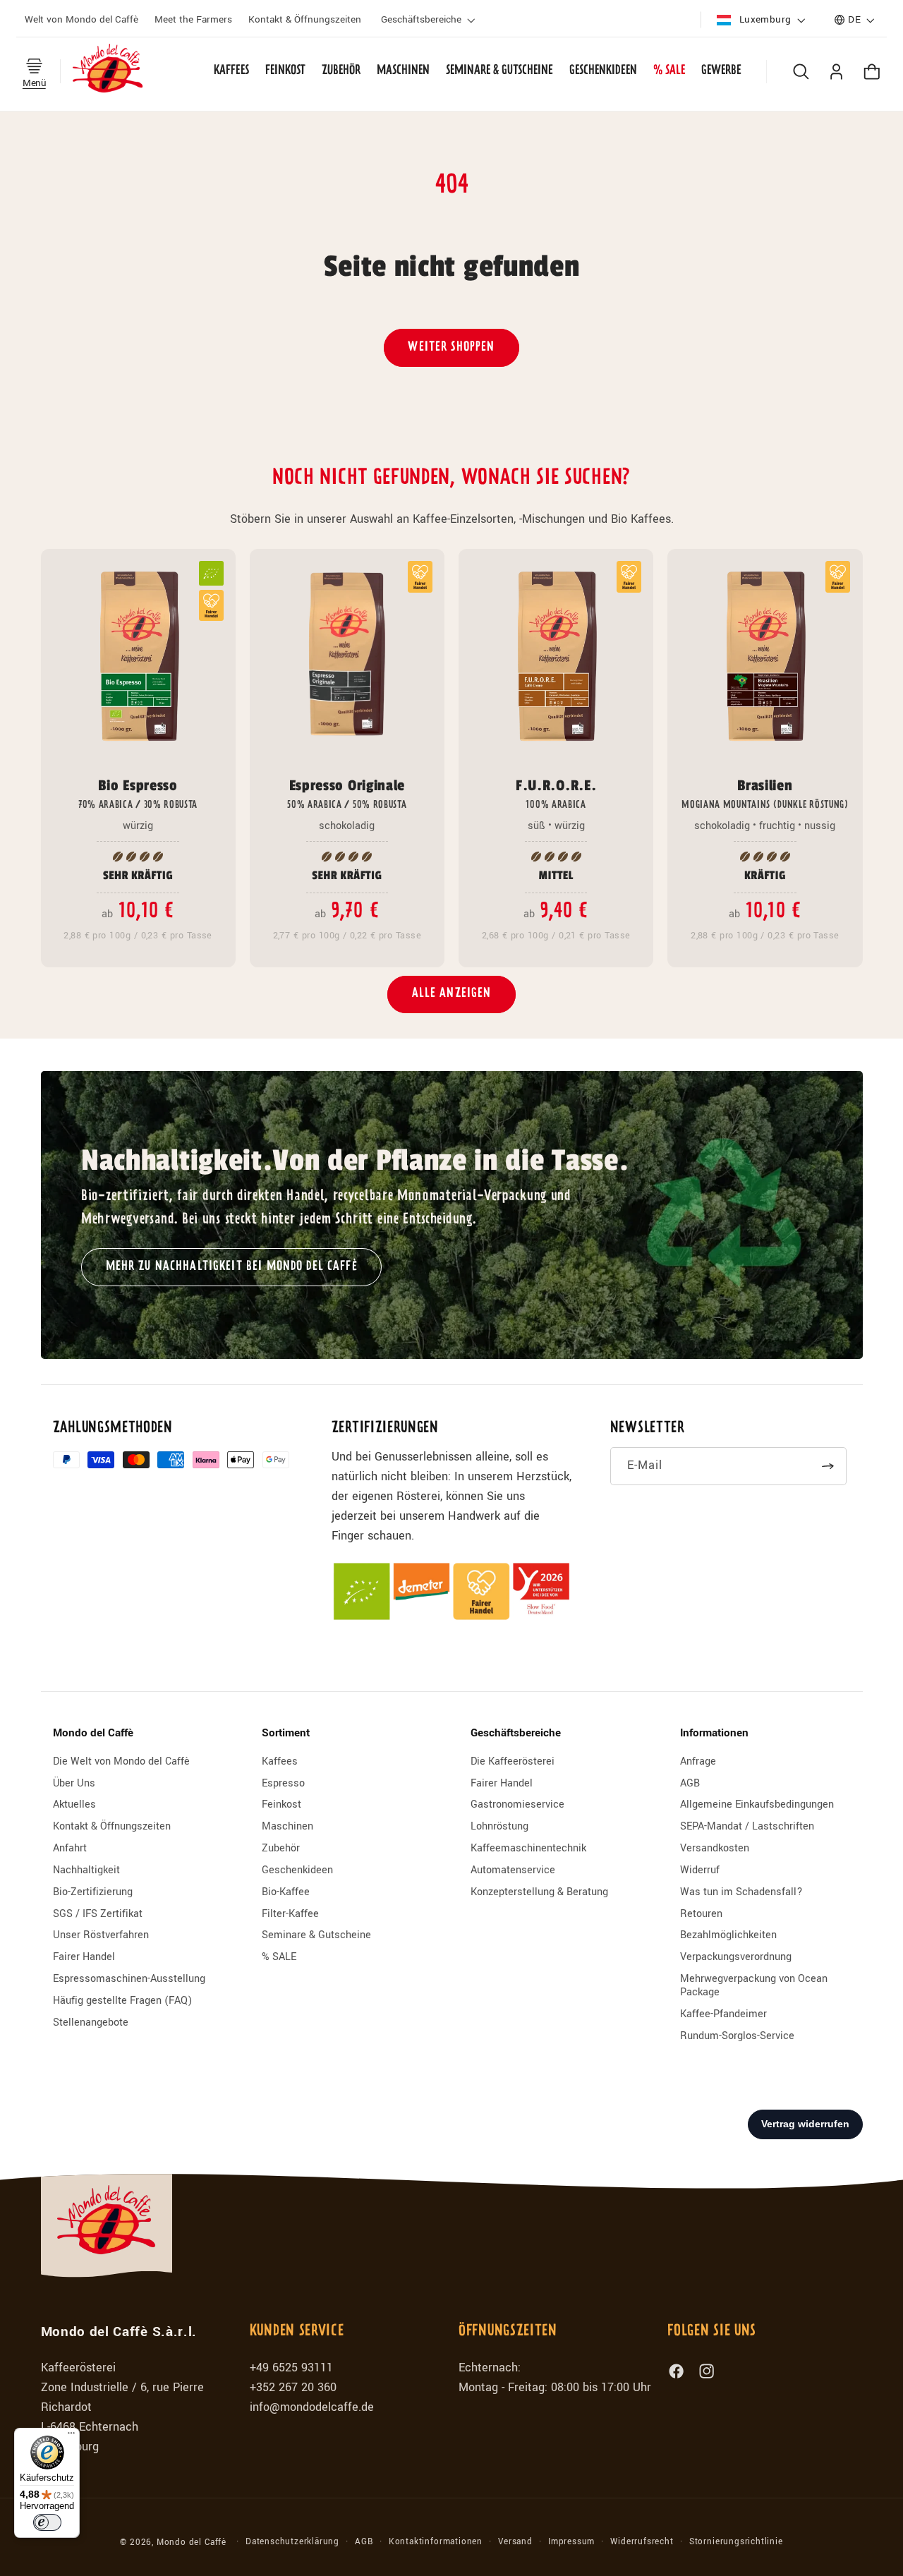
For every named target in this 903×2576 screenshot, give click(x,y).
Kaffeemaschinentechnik (528, 1848)
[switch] (47, 2522)
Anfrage (698, 1762)
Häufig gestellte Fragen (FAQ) (122, 2001)
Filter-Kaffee (290, 1914)
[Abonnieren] (829, 1466)
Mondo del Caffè (192, 2542)
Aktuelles (74, 1804)
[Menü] (71, 2436)
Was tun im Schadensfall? (741, 1892)
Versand (515, 2542)
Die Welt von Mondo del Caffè (121, 1762)
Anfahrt (70, 1848)
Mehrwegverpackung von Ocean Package (754, 1985)
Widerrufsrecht (642, 2542)
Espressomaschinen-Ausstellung (129, 1979)
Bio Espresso (138, 793)
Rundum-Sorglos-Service (737, 2036)
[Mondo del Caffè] (108, 71)
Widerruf (700, 1870)
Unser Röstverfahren (101, 1935)
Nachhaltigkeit (86, 1870)
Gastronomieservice (517, 1804)
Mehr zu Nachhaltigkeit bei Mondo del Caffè (232, 1266)
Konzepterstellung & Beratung (539, 1892)
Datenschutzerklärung (292, 2542)
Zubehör (281, 1848)
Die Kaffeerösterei (513, 1762)
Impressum (571, 2542)
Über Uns (74, 1783)
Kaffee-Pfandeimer (723, 2014)
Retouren (701, 1914)
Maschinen (287, 1826)
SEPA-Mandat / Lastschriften (747, 1826)
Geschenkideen (297, 1870)
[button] (430, 20)
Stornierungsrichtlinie (736, 2542)
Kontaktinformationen (436, 2542)
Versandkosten (715, 1848)
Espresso (283, 1783)
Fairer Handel (84, 1957)
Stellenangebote (91, 2022)
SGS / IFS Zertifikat (98, 1914)
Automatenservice (513, 1870)
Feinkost (281, 1804)
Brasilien (765, 793)
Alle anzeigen (452, 994)
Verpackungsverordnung (736, 1957)
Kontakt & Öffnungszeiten (112, 1826)
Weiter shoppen (451, 347)
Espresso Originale (347, 793)
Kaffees (280, 1762)
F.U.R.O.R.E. (556, 793)
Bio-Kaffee (286, 1892)
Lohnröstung (499, 1826)
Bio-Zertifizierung (93, 1892)
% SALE (279, 1957)
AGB (690, 1783)
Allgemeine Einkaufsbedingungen (757, 1804)
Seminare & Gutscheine (316, 1935)
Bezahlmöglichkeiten (728, 1935)
